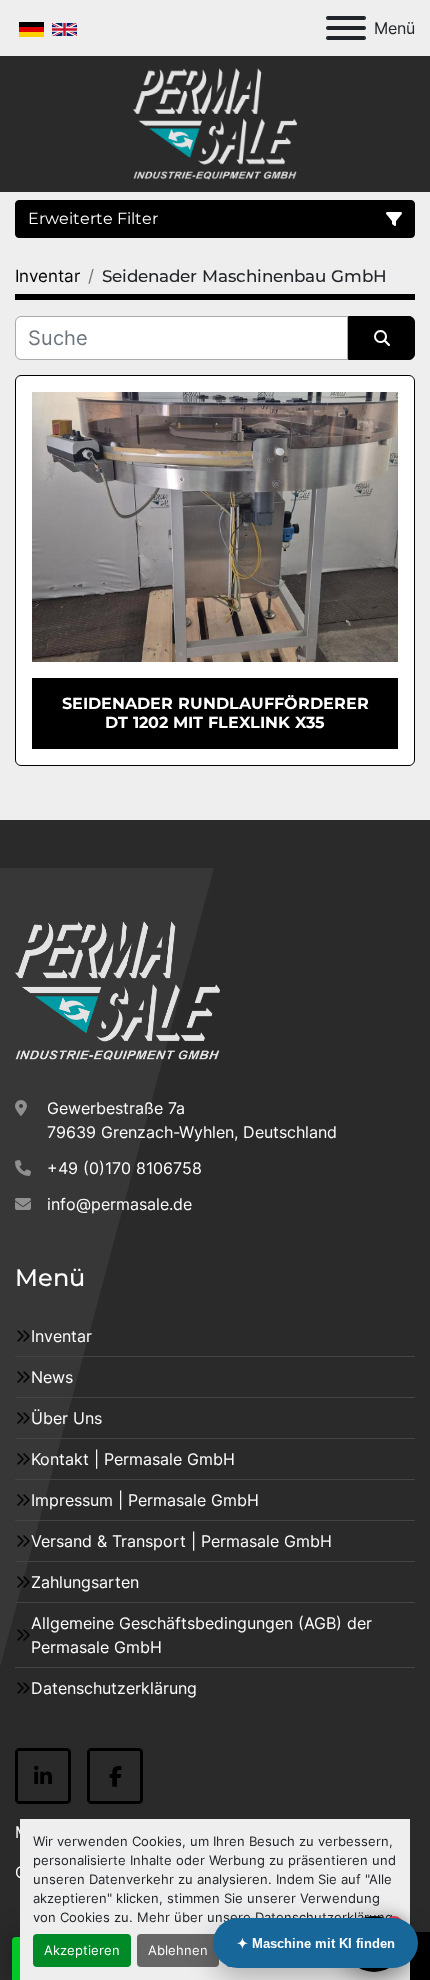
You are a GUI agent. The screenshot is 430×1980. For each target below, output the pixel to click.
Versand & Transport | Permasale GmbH (181, 1541)
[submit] (381, 338)
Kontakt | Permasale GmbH (133, 1459)
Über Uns (66, 1418)
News (52, 1377)
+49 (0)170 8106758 (124, 1168)
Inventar (61, 1336)
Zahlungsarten (85, 1582)
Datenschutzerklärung (114, 1688)
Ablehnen (178, 1950)
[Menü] (346, 28)
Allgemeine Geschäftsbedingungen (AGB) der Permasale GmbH (201, 1635)
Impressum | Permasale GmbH (145, 1500)
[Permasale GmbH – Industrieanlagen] (117, 989)
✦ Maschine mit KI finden (316, 1943)
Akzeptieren (82, 1950)
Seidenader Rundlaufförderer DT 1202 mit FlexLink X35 (215, 713)
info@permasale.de (119, 1204)
